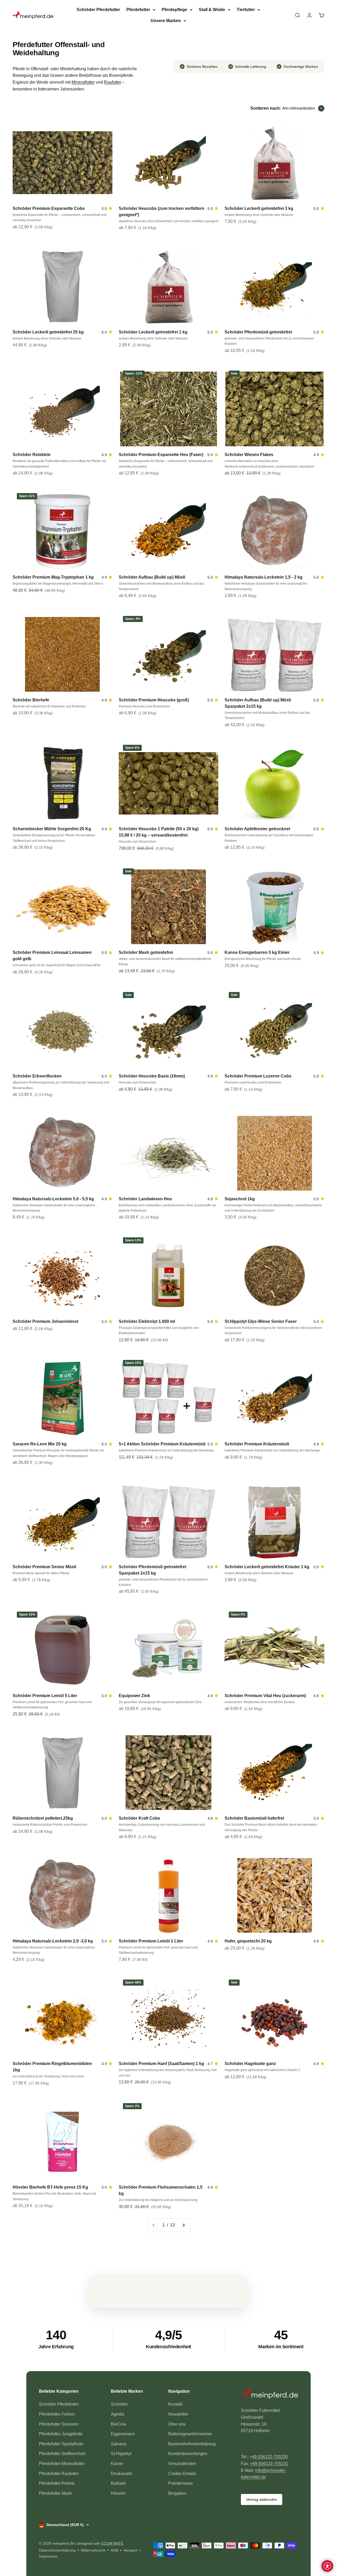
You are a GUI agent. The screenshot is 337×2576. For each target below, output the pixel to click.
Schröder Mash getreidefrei (146, 952)
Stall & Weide (212, 10)
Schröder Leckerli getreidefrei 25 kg (48, 332)
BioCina (118, 2424)
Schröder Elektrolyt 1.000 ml (147, 1321)
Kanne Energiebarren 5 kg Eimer (257, 952)
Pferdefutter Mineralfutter (62, 2464)
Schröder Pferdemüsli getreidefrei (258, 332)
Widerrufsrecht (93, 2550)
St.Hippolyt (121, 2454)
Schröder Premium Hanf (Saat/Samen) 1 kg (161, 2064)
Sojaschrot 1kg (240, 1199)
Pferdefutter (138, 10)
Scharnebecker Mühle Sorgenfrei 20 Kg (52, 829)
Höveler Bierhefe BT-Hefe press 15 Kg (50, 2187)
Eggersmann (123, 2434)
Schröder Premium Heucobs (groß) (154, 700)
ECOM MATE (112, 2543)
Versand (130, 2550)
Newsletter (178, 2414)
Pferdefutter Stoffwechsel (62, 2454)
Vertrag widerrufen (262, 2499)
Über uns (177, 2424)
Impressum (48, 2556)
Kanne (117, 2464)
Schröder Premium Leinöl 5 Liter (45, 1696)
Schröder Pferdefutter (98, 10)
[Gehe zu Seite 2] (184, 2225)
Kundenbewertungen (188, 2454)
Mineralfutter (83, 82)
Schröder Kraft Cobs (139, 1818)
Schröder (119, 2404)
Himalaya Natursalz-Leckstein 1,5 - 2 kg (264, 577)
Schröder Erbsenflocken (37, 1076)
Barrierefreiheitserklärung (192, 2444)
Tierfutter (246, 10)
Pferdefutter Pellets (57, 2483)
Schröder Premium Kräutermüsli (257, 1444)
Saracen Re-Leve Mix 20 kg (40, 1444)
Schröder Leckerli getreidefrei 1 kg (153, 332)
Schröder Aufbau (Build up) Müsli (152, 577)
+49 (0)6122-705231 (269, 2464)
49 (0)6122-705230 (270, 2457)
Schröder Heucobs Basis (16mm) (152, 1076)
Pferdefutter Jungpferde (61, 2434)
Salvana (119, 2444)
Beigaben (177, 2493)
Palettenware (181, 2483)
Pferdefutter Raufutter (59, 2474)
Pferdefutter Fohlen (57, 2414)
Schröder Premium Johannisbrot (45, 1321)
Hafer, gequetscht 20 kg (248, 1941)
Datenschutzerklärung (57, 2550)
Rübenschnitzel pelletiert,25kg (43, 1818)
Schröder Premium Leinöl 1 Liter (151, 1941)
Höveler (118, 2493)
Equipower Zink (134, 1696)
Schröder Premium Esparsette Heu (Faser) (161, 455)
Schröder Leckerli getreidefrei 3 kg (259, 208)
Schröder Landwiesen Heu (145, 1199)
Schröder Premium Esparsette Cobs (49, 208)
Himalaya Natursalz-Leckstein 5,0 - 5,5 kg (53, 1199)
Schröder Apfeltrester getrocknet (257, 829)
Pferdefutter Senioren (59, 2424)
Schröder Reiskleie (32, 455)
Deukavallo (122, 2474)
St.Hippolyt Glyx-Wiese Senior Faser (261, 1321)
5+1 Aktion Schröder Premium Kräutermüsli (162, 1444)
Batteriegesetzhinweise (190, 2434)
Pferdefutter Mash (55, 2493)
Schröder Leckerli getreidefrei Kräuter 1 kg (267, 1567)
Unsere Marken (166, 21)
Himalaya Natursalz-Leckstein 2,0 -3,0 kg (53, 1941)
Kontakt (175, 2404)
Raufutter (113, 82)
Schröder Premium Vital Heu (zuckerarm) (265, 1696)
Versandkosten (182, 2464)
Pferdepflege (174, 10)
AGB (114, 2550)
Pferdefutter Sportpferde (61, 2444)
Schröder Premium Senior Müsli (44, 1567)
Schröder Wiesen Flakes (249, 455)
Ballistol (118, 2483)
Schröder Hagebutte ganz (250, 2064)
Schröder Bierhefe (31, 700)
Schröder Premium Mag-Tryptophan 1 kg (53, 577)
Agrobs (118, 2414)
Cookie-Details (182, 2474)
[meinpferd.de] (269, 2395)
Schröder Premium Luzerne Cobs (258, 1076)
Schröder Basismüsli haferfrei (254, 1818)
